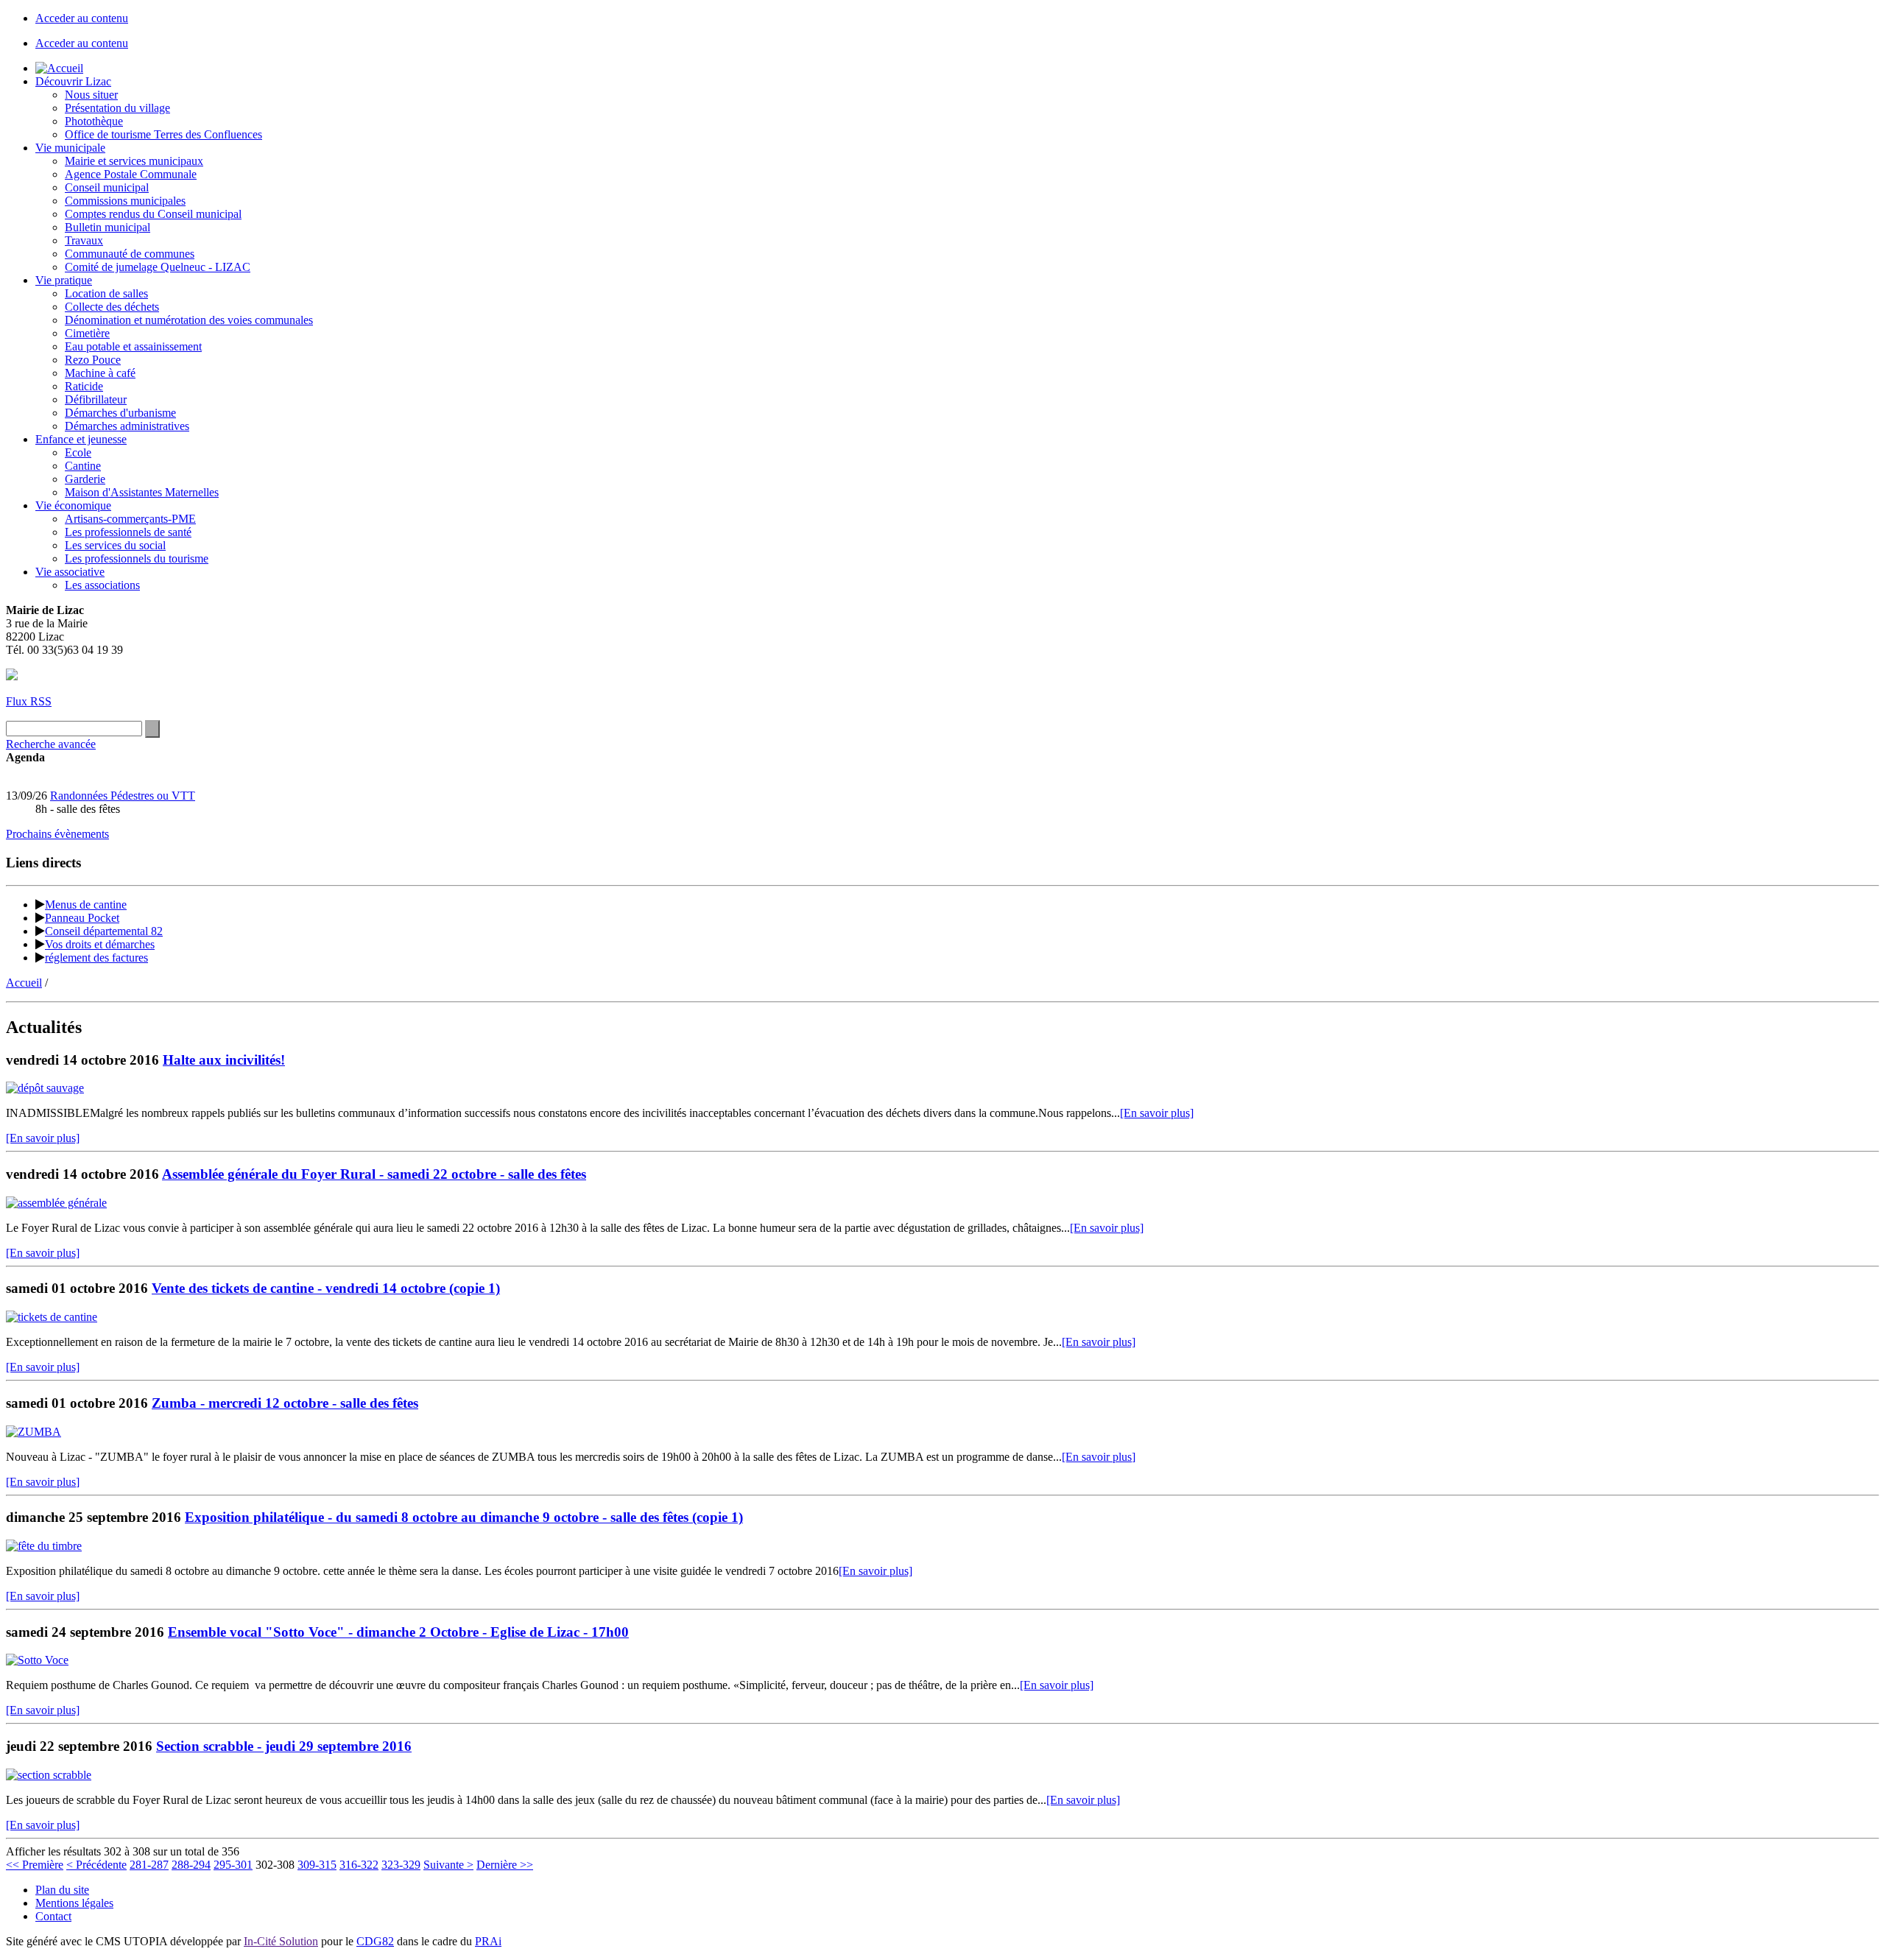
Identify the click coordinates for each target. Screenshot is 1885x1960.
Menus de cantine (86, 905)
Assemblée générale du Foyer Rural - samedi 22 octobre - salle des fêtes (374, 1174)
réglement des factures (96, 958)
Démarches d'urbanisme (120, 413)
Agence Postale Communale (131, 174)
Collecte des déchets (112, 307)
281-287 (149, 1865)
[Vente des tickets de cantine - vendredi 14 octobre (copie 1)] (52, 1317)
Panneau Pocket (82, 918)
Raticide (84, 386)
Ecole (78, 452)
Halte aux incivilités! (224, 1060)
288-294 (191, 1865)
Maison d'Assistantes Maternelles (142, 492)
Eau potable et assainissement (133, 346)
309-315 (317, 1865)
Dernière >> (505, 1865)
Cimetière (87, 333)
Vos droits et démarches (100, 944)
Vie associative (70, 572)
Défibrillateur (96, 399)
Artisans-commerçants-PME (130, 519)
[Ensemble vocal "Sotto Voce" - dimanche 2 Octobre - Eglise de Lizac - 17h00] (37, 1660)
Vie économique (73, 505)
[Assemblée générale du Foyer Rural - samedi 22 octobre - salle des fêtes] (56, 1203)
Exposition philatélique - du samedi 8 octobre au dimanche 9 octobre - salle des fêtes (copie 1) (464, 1517)
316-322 (359, 1865)
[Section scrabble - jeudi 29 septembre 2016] (49, 1775)
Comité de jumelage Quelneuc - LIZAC (158, 267)
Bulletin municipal (108, 227)
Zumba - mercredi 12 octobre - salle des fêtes (285, 1403)
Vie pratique (64, 280)
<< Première (35, 1865)
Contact (53, 1916)
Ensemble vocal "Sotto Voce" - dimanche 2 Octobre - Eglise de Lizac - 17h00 (398, 1632)
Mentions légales (74, 1903)
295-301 (233, 1865)
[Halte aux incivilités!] (45, 1088)
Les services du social (115, 545)
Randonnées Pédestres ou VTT (123, 796)
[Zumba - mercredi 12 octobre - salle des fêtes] (34, 1432)
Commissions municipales (125, 201)
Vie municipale (70, 148)
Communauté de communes (130, 254)
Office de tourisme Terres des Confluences (163, 134)
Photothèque (94, 121)
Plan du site (62, 1890)
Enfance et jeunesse (81, 439)
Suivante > (448, 1865)
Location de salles (106, 293)
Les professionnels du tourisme (137, 558)
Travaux (84, 240)
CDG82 (375, 1941)
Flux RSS (29, 701)
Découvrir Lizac (73, 81)
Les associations (102, 585)
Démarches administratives (127, 426)
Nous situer (91, 95)
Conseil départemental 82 (104, 931)
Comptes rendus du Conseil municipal (153, 214)
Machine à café (100, 373)
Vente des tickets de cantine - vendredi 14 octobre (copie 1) (326, 1288)
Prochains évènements (57, 834)
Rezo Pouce (93, 360)
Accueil (24, 983)
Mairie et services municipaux (134, 161)
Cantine (83, 466)
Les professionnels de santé (128, 532)
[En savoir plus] (1157, 1113)
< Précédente (96, 1865)
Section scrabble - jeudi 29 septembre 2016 (284, 1746)
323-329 (401, 1865)
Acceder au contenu (82, 18)
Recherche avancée (51, 744)
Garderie (85, 479)
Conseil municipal (107, 187)
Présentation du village (117, 108)
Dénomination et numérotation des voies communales (189, 320)
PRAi (488, 1941)
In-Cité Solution (281, 1941)
